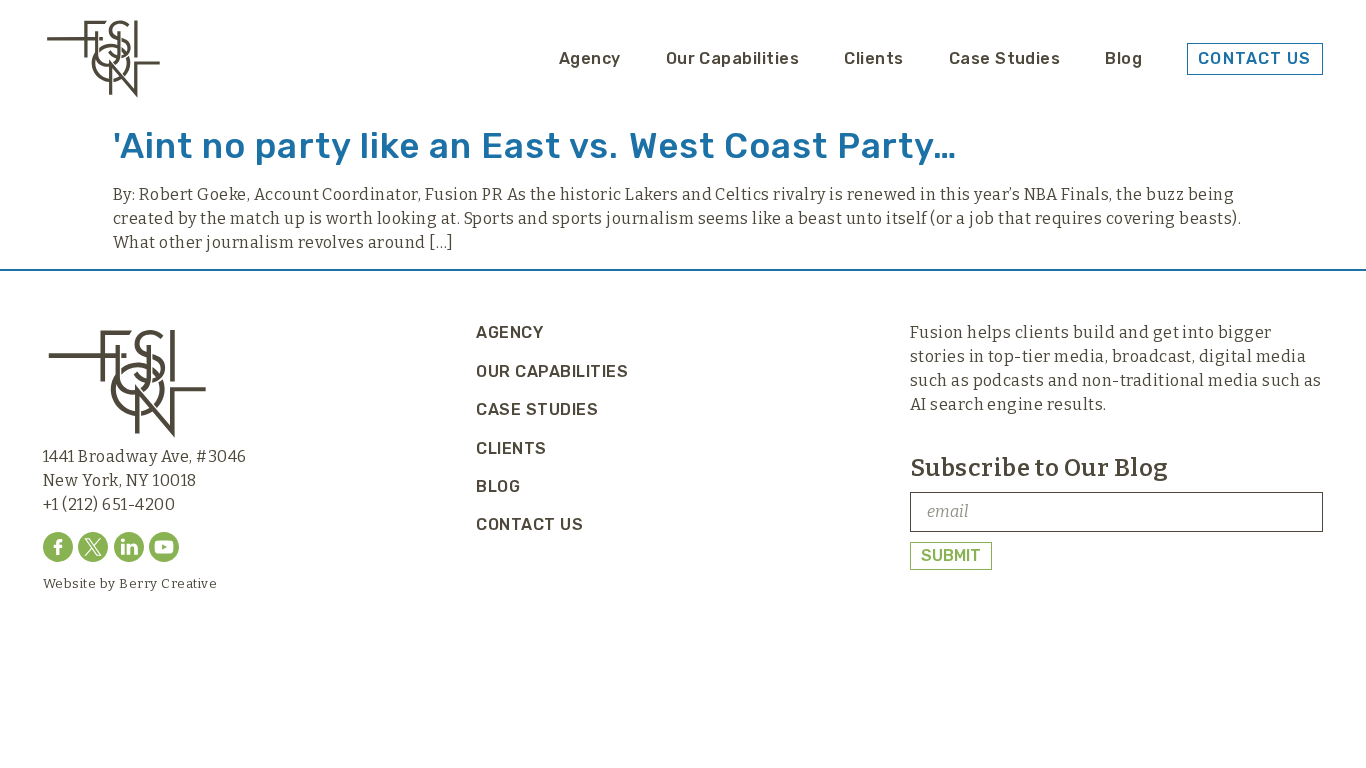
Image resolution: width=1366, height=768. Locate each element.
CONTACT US (1254, 58)
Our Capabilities (733, 58)
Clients (873, 58)
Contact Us (529, 524)
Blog (1123, 58)
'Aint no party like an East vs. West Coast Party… (535, 146)
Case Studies (1005, 58)
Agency (590, 58)
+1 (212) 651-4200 (109, 504)
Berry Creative (168, 583)
